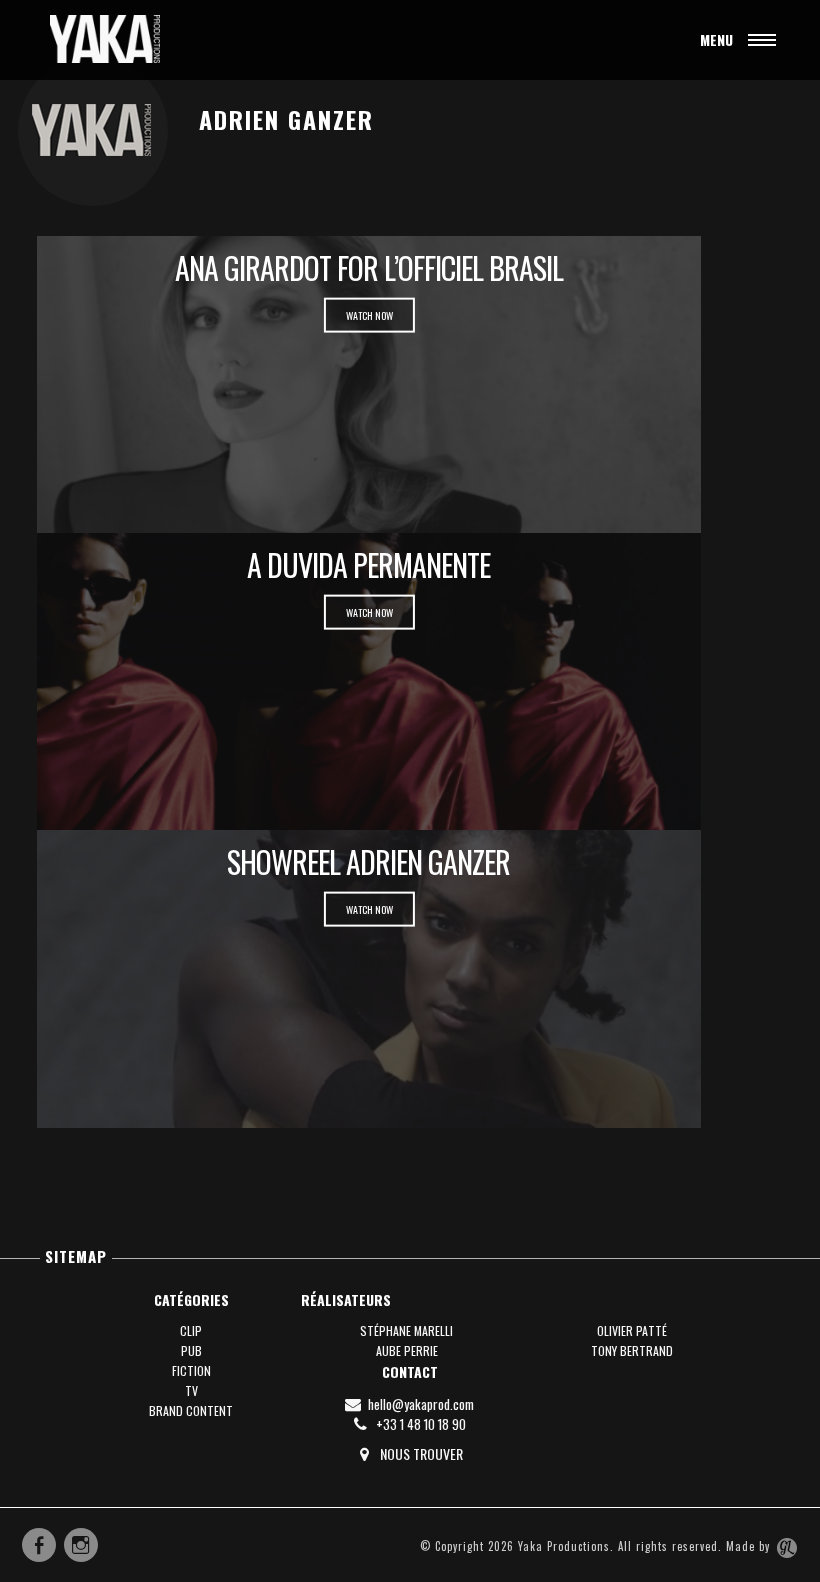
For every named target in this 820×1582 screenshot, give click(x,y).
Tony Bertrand (632, 1350)
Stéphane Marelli (406, 1330)
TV (191, 1390)
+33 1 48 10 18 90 (419, 1424)
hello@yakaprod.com (419, 1404)
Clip (191, 1330)
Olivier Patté (632, 1330)
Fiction (191, 1370)
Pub (191, 1350)
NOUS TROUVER (420, 1454)
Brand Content (191, 1410)
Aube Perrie (407, 1350)
